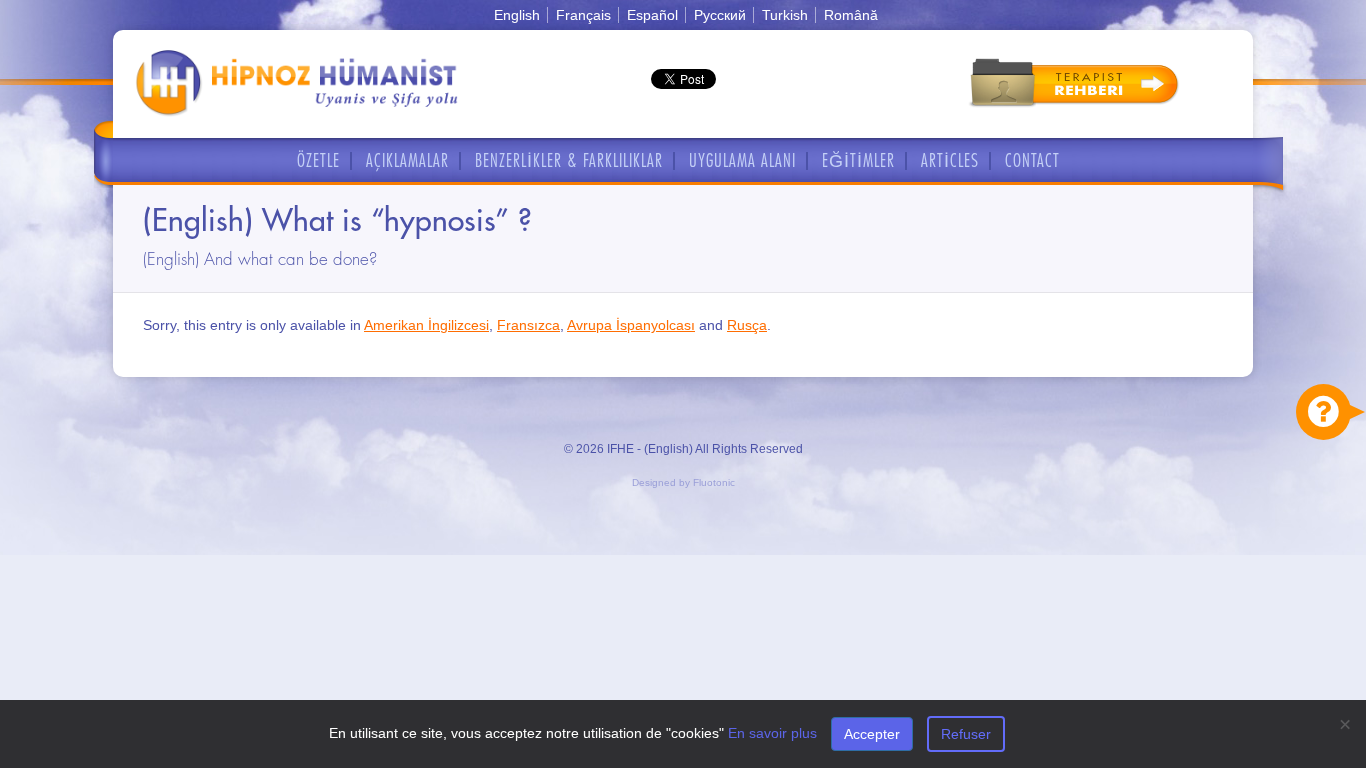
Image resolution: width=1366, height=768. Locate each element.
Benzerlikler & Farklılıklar (569, 161)
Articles (950, 161)
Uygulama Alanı (742, 161)
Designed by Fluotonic (683, 482)
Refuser (966, 734)
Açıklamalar (407, 161)
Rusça (747, 325)
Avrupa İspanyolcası (631, 325)
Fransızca (528, 325)
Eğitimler (858, 161)
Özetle (318, 161)
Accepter (872, 734)
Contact (1032, 161)
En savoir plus (772, 733)
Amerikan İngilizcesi (426, 325)
